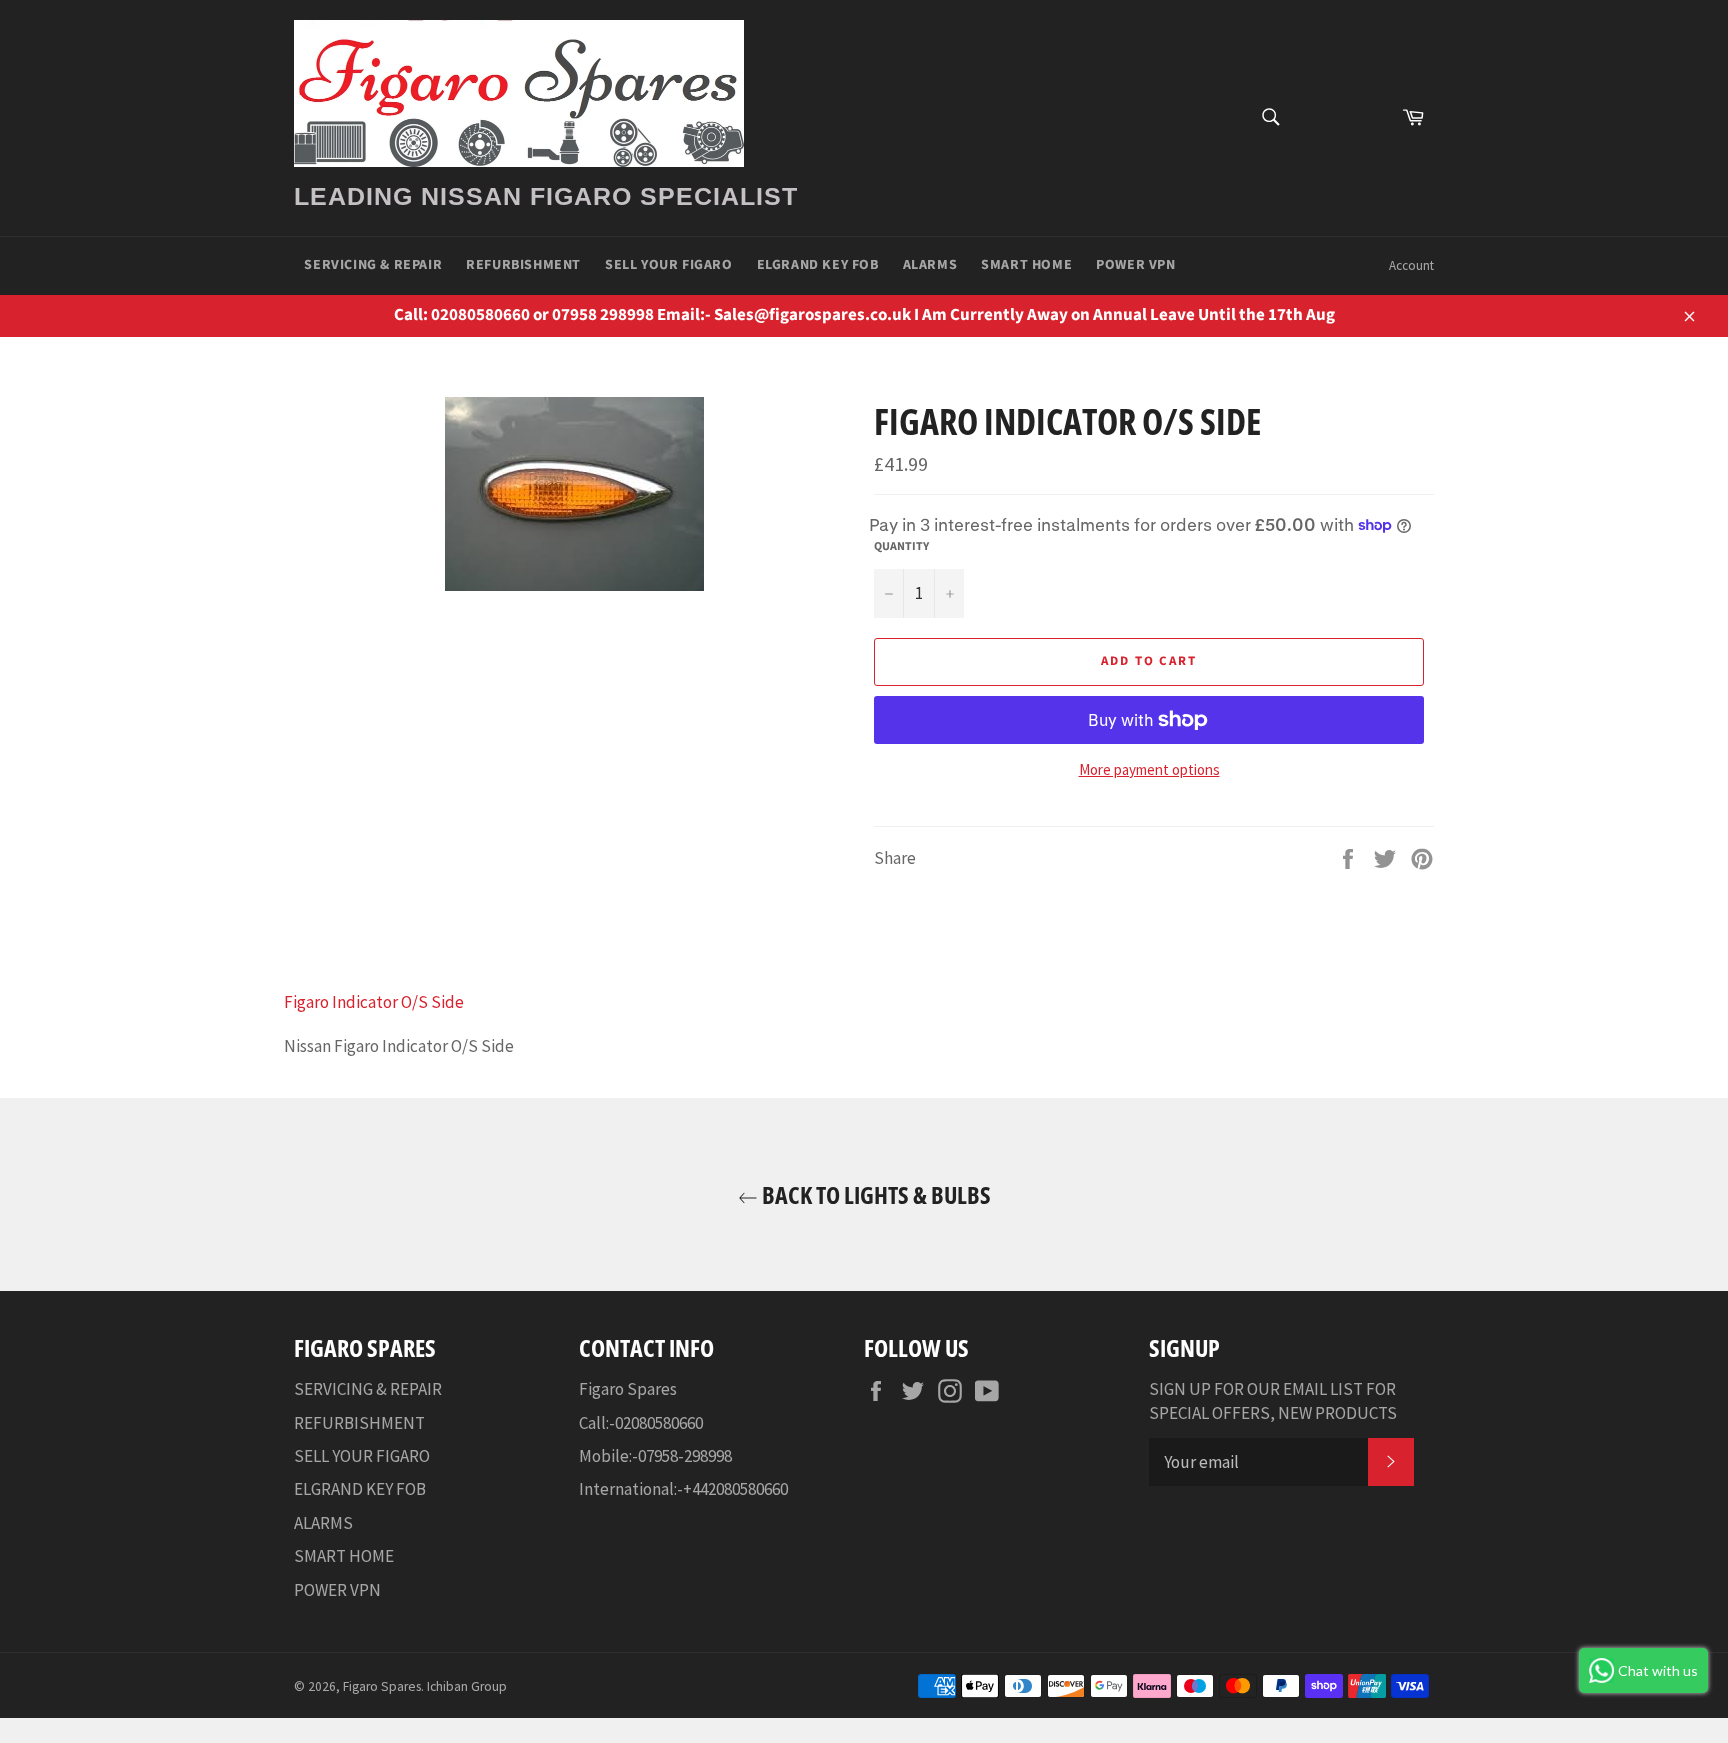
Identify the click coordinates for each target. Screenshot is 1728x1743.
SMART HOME (1026, 265)
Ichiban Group (467, 1686)
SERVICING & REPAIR (373, 265)
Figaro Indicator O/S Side (374, 1002)
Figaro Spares (382, 1686)
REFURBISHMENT (523, 265)
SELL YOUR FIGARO (669, 265)
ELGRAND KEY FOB (818, 265)
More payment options (1149, 769)
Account (1411, 265)
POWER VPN (1135, 265)
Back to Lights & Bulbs (874, 1194)
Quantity (901, 547)
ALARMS (930, 265)
